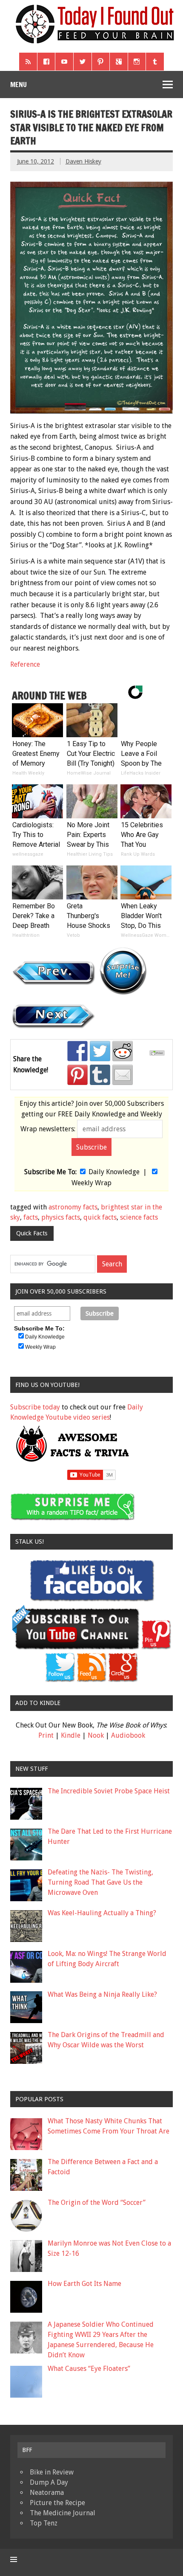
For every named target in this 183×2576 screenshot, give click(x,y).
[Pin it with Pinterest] (77, 1075)
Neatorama (47, 2493)
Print (46, 1735)
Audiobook (128, 1735)
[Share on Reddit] (123, 1051)
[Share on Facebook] (77, 1051)
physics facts (61, 1217)
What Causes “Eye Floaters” (89, 2369)
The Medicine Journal (63, 2513)
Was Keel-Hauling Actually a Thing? (102, 1913)
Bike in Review (52, 2472)
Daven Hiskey (83, 161)
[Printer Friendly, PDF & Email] (158, 1054)
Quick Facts (32, 1233)
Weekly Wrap (91, 1183)
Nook (96, 1735)
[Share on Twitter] (100, 1051)
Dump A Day (49, 2482)
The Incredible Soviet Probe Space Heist (109, 1791)
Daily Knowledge (114, 1172)
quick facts (100, 1217)
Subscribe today (35, 1407)
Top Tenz (44, 2523)
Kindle (71, 1735)
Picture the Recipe (57, 2503)
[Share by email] (123, 1075)
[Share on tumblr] (100, 1075)
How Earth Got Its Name (84, 2284)
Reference (25, 664)
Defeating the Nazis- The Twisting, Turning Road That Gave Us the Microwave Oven (100, 1882)
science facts (139, 1217)
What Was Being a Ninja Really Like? (102, 1994)
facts (31, 1217)
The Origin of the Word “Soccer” (97, 2203)
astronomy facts (73, 1207)
